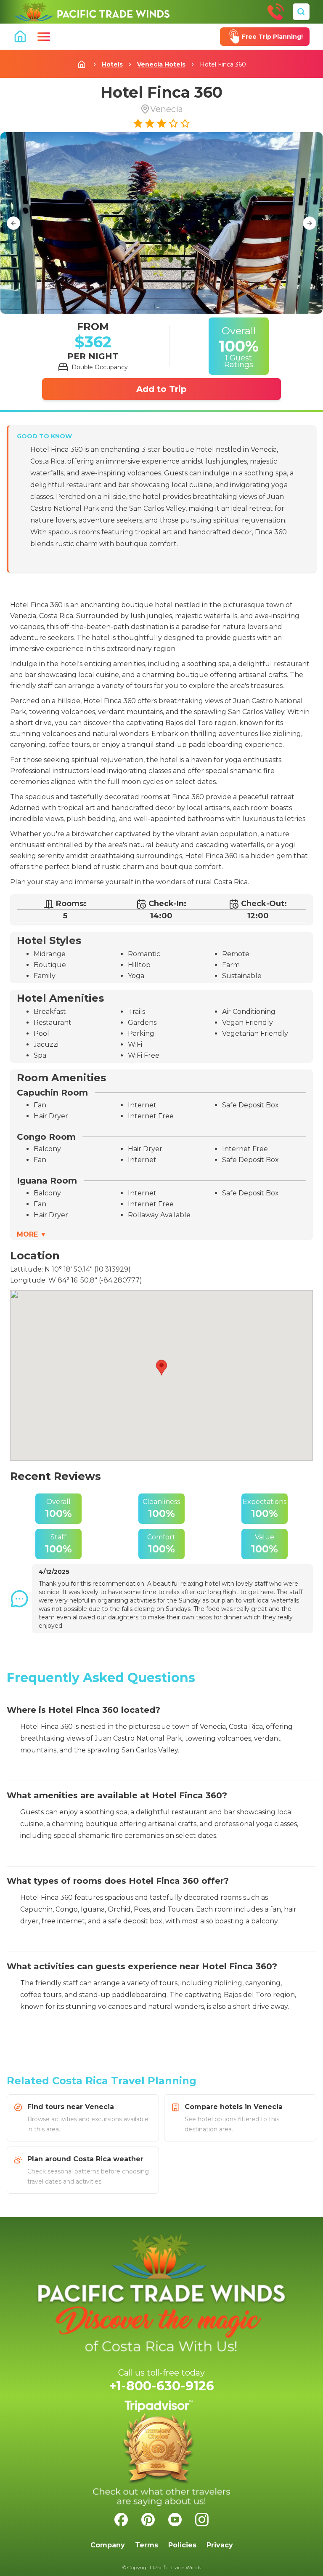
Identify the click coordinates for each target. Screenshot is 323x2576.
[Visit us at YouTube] (175, 2520)
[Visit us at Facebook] (121, 2520)
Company (108, 2545)
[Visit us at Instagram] (202, 2520)
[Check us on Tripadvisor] (161, 2453)
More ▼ (32, 1234)
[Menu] (44, 37)
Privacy (220, 2545)
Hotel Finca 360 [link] (223, 64)
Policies (182, 2545)
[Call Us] (276, 12)
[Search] (301, 12)
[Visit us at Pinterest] (148, 2520)
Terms (147, 2545)
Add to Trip (161, 389)
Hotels (112, 64)
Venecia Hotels (161, 64)
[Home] (92, 12)
